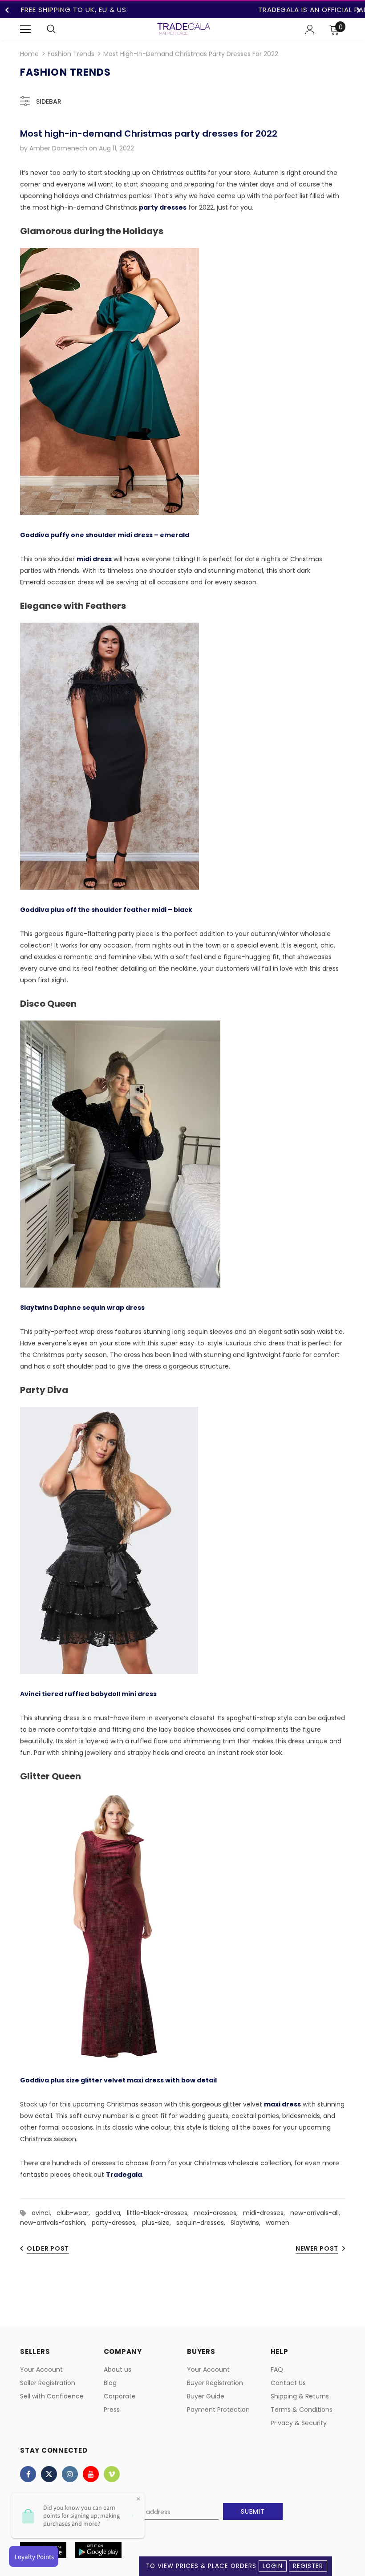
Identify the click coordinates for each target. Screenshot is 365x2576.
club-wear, (76, 2213)
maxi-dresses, (219, 2213)
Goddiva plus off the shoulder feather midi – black (106, 910)
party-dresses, (117, 2223)
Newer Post (317, 2248)
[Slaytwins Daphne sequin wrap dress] (120, 1154)
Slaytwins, (248, 2223)
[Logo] (184, 29)
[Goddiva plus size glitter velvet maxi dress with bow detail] (109, 1927)
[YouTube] (91, 2474)
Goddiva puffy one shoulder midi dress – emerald (105, 535)
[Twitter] (49, 2474)
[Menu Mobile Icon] (25, 29)
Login (273, 2566)
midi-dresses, (267, 2213)
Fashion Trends (71, 54)
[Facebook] (28, 2474)
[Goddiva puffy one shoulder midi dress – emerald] (109, 381)
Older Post (48, 2248)
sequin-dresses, (203, 2223)
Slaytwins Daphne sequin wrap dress (82, 1308)
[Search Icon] (51, 29)
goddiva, (111, 2213)
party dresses (163, 207)
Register (308, 2566)
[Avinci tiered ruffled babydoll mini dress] (109, 1540)
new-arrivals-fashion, (56, 2223)
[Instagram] (70, 2474)
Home (29, 54)
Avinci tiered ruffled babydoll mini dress (88, 1694)
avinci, (44, 2213)
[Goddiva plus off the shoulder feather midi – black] (109, 756)
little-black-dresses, (160, 2213)
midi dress (94, 559)
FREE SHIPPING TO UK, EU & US (74, 10)
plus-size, (159, 2223)
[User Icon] (310, 30)
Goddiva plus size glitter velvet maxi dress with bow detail (118, 2080)
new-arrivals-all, (317, 2213)
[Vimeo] (112, 2474)
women (278, 2223)
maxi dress (282, 2104)
